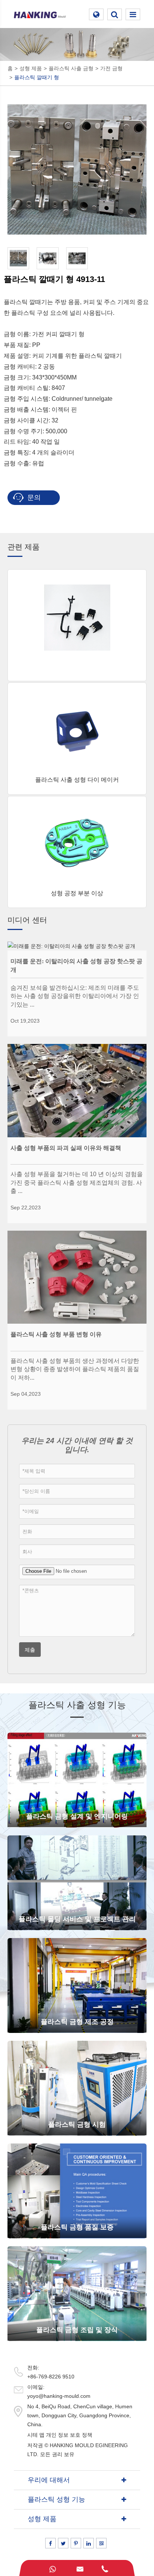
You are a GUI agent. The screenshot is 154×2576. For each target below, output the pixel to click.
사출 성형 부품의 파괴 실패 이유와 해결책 (66, 1148)
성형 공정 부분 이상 (77, 893)
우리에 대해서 (49, 2480)
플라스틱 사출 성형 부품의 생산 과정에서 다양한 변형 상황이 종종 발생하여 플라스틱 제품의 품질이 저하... (75, 1369)
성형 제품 (31, 68)
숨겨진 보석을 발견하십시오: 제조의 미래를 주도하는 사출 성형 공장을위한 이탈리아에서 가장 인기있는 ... (75, 996)
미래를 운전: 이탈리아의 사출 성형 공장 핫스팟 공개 (76, 965)
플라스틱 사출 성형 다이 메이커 (77, 780)
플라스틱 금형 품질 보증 (77, 2227)
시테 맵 (36, 2435)
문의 (33, 497)
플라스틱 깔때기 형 (37, 77)
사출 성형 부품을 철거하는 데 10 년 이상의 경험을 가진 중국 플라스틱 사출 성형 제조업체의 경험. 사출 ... (77, 1182)
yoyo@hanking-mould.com (59, 2396)
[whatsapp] (52, 2568)
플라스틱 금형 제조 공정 (77, 2022)
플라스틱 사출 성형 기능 (77, 1705)
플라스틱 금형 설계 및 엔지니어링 (77, 1816)
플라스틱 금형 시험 (77, 2124)
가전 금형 (111, 68)
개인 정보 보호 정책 (69, 2435)
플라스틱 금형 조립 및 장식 (77, 2330)
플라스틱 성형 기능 (56, 2499)
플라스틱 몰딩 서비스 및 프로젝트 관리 (77, 1919)
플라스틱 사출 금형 (71, 68)
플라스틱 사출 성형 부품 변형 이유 (56, 1334)
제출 (30, 1650)
